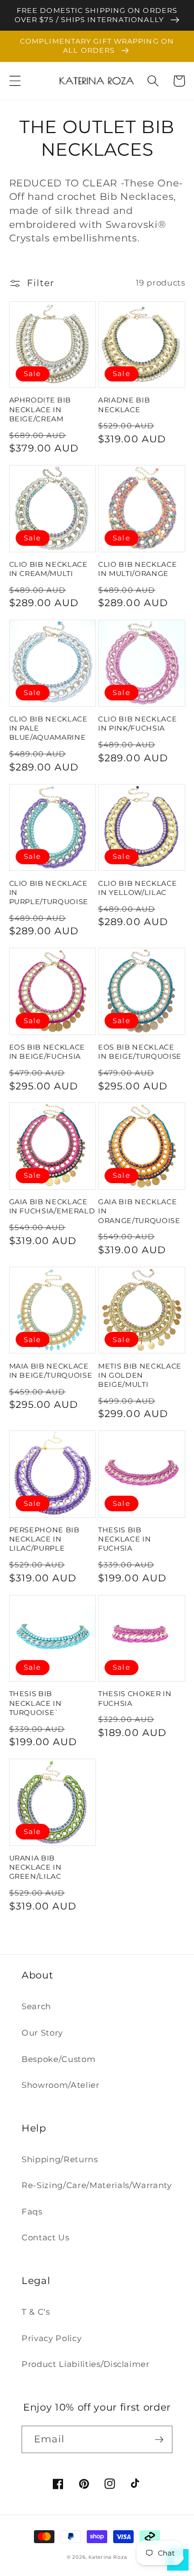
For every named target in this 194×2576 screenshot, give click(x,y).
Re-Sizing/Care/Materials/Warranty (97, 2185)
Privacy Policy (51, 2338)
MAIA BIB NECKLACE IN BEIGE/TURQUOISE (51, 1370)
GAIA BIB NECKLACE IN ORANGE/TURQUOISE (139, 1211)
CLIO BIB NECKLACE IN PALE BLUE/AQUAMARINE (48, 728)
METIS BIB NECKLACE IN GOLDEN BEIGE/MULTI (140, 1375)
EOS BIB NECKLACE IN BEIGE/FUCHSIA (47, 1051)
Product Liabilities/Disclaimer (86, 2364)
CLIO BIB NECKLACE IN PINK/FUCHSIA (137, 723)
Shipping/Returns (60, 2159)
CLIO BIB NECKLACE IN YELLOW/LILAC (137, 888)
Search (36, 2006)
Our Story (42, 2033)
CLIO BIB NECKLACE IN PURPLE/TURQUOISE (49, 892)
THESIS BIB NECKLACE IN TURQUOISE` (36, 1703)
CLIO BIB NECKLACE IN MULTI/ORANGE (137, 569)
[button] (15, 81)
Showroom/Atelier (61, 2085)
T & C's (36, 2312)
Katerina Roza (108, 2557)
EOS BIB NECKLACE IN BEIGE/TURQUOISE (140, 1051)
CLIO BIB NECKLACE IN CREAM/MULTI (48, 569)
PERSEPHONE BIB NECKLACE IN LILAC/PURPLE (44, 1539)
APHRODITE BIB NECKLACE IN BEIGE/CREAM (40, 409)
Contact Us (46, 2237)
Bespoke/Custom (58, 2059)
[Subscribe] (159, 2440)
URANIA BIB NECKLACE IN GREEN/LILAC (36, 1867)
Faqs (32, 2212)
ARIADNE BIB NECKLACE (124, 404)
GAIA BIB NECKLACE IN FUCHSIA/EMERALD (52, 1206)
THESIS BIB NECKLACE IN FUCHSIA (124, 1539)
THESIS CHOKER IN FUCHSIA (135, 1698)
